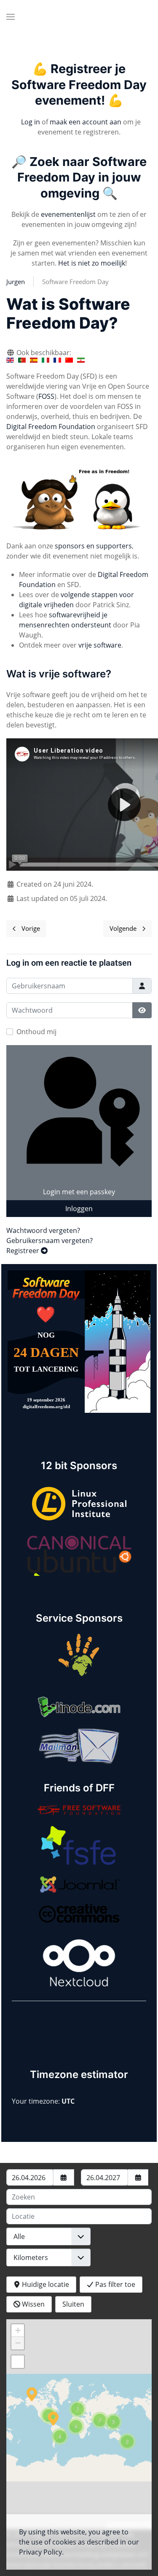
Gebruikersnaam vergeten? (50, 1241)
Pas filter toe (114, 2284)
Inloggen (79, 1209)
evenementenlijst (68, 214)
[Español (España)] (34, 360)
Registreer (24, 1251)
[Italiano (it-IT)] (46, 360)
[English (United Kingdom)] (10, 360)
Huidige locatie (45, 2284)
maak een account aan (86, 122)
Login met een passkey (79, 1192)
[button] (11, 17)
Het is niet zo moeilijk (92, 263)
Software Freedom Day (75, 282)
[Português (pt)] (22, 360)
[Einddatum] (138, 2177)
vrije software (100, 645)
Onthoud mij (36, 1032)
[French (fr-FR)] (57, 360)
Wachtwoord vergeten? (43, 1230)
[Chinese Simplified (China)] (69, 360)
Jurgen (16, 282)
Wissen (32, 2304)
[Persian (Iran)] (81, 360)
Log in (31, 122)
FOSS (46, 396)
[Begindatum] (64, 2177)
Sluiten (73, 2304)
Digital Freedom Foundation (51, 427)
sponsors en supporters (93, 546)
